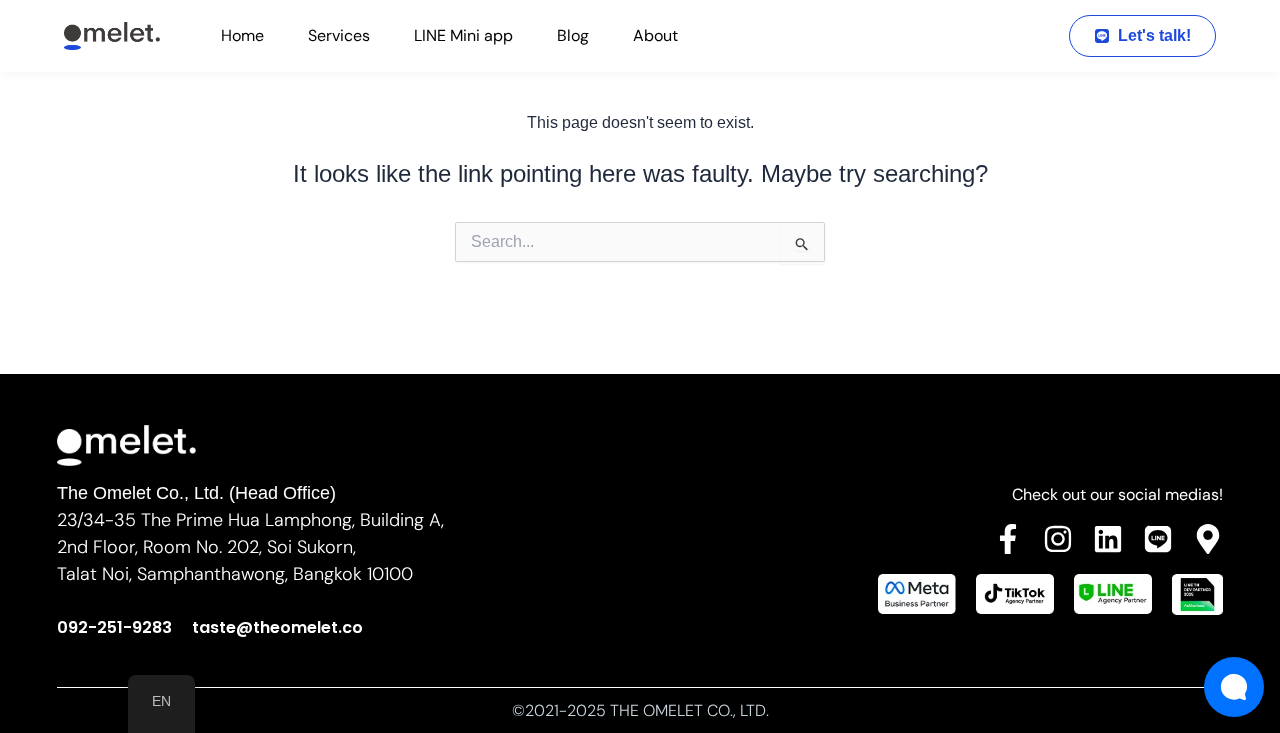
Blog (573, 35)
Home (242, 35)
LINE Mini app (463, 35)
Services (339, 35)
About (655, 35)
